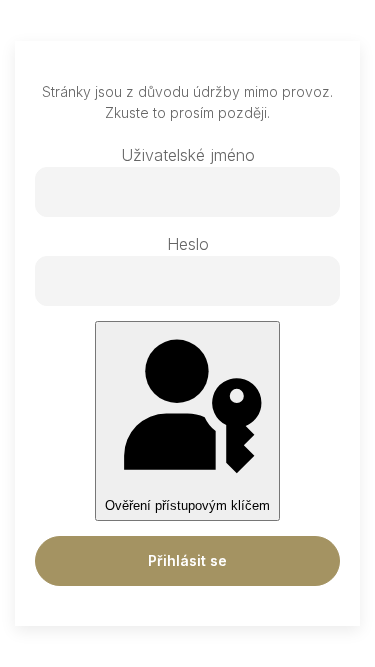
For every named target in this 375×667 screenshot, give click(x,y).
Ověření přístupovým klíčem (187, 505)
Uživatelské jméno (188, 155)
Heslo (188, 244)
